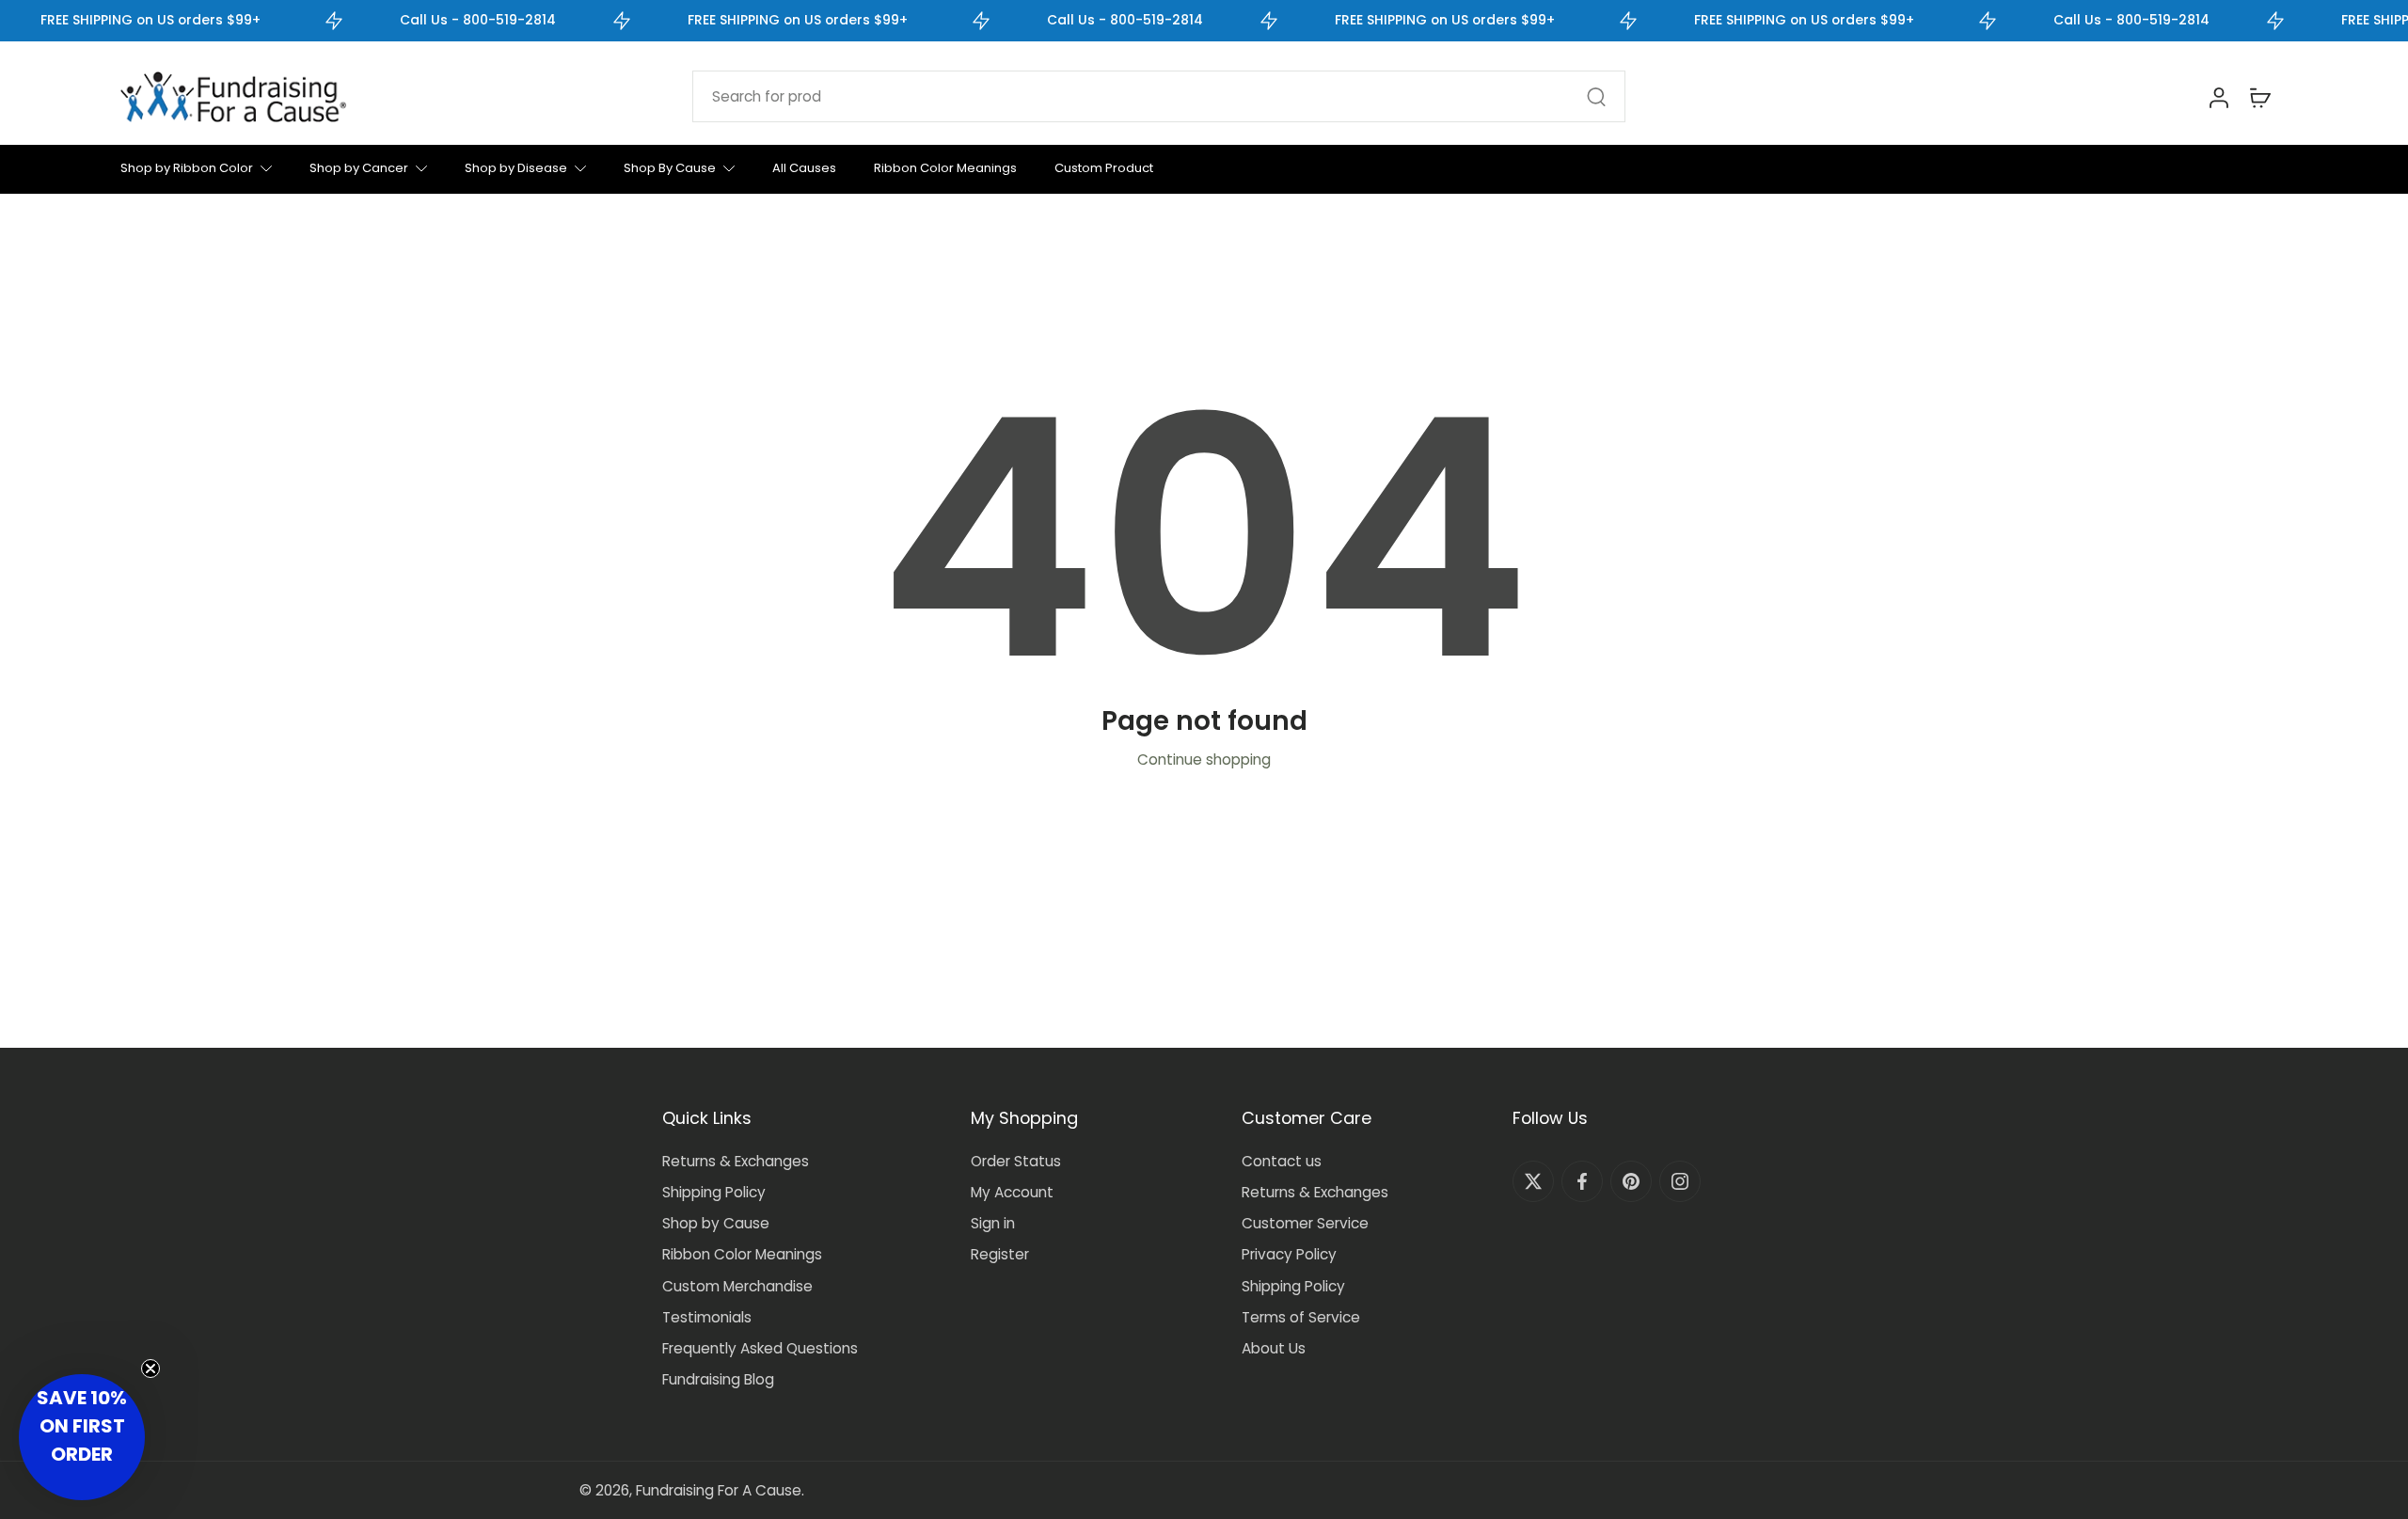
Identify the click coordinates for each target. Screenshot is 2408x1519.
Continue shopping (1204, 759)
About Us (1274, 1348)
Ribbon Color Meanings (742, 1254)
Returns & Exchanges (736, 1161)
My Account (1012, 1192)
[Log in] (2218, 97)
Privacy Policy (1289, 1254)
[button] (82, 1437)
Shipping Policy (714, 1192)
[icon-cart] (2259, 97)
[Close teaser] (150, 1369)
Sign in (993, 1223)
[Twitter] (1533, 1181)
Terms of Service (1301, 1317)
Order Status (1016, 1161)
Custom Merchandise (737, 1286)
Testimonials (707, 1317)
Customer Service (1305, 1223)
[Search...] (1596, 97)
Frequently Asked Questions (760, 1348)
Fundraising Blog (718, 1379)
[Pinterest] (1631, 1181)
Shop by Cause (716, 1223)
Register (1000, 1254)
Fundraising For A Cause (719, 1490)
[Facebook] (1582, 1181)
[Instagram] (1680, 1181)
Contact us (1282, 1161)
